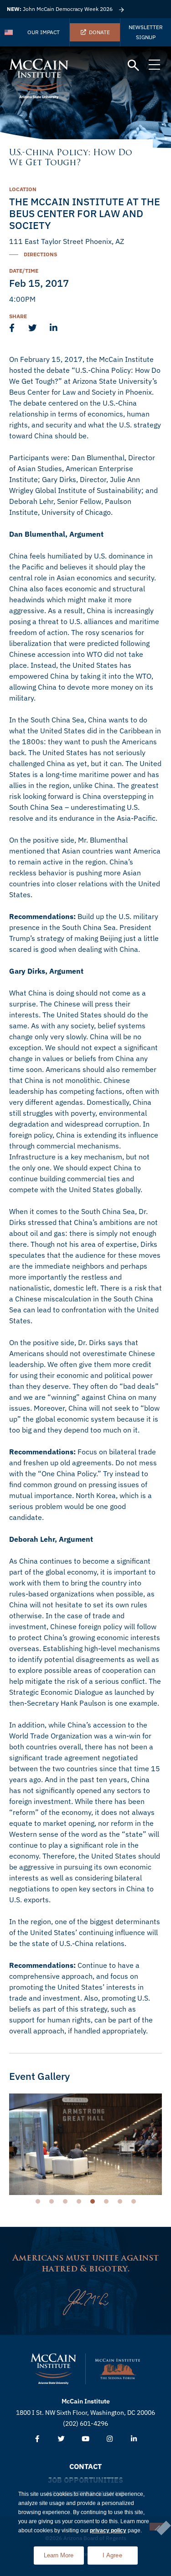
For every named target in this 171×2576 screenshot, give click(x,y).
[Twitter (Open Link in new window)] (61, 2439)
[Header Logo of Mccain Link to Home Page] (39, 79)
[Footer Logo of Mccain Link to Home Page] (53, 2369)
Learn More (64, 2553)
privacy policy (108, 2530)
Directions (40, 254)
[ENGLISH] (9, 32)
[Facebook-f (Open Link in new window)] (37, 2439)
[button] (133, 66)
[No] (157, 2527)
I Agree (112, 2555)
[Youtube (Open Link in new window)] (85, 2439)
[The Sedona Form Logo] (118, 2369)
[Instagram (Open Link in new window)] (110, 2439)
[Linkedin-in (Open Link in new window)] (134, 2439)
